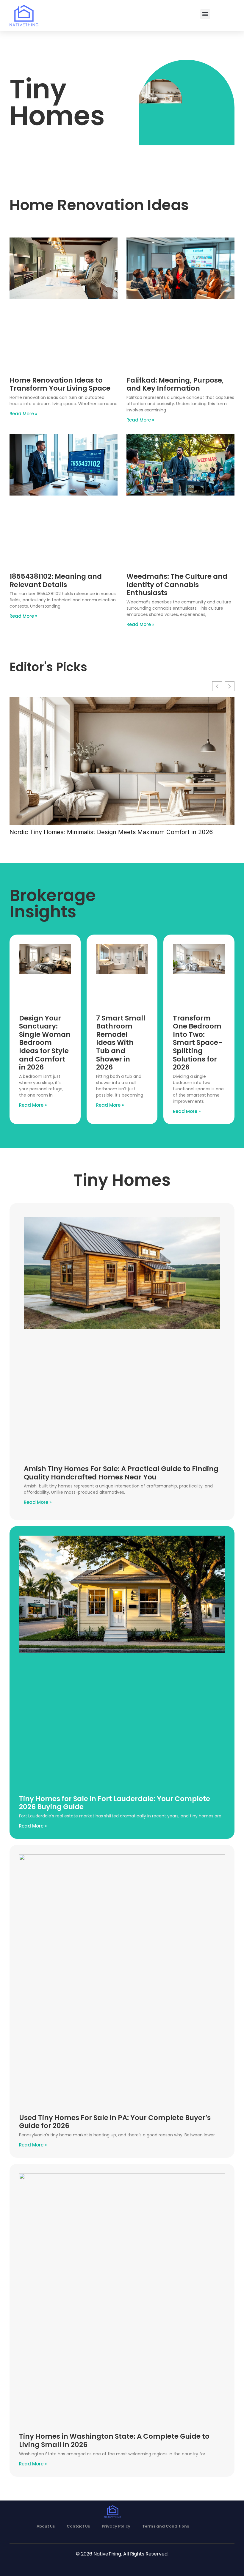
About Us (46, 2526)
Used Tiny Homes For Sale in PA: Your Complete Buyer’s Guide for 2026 (115, 2122)
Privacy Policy (116, 2526)
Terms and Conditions (166, 2526)
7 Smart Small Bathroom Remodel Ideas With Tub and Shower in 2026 (121, 1043)
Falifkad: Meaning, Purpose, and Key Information (175, 384)
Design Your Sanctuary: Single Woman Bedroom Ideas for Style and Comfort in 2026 (45, 1043)
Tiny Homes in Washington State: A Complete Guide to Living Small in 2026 (114, 2440)
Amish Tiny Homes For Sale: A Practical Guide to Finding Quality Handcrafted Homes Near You (121, 1473)
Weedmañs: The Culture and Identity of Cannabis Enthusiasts (177, 585)
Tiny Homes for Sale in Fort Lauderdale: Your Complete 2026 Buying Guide (115, 1803)
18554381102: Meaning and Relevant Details (56, 581)
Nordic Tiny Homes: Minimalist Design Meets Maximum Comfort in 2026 (111, 832)
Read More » (23, 414)
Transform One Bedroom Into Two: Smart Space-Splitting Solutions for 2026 (198, 1043)
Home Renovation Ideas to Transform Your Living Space (60, 384)
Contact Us (78, 2526)
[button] (205, 14)
